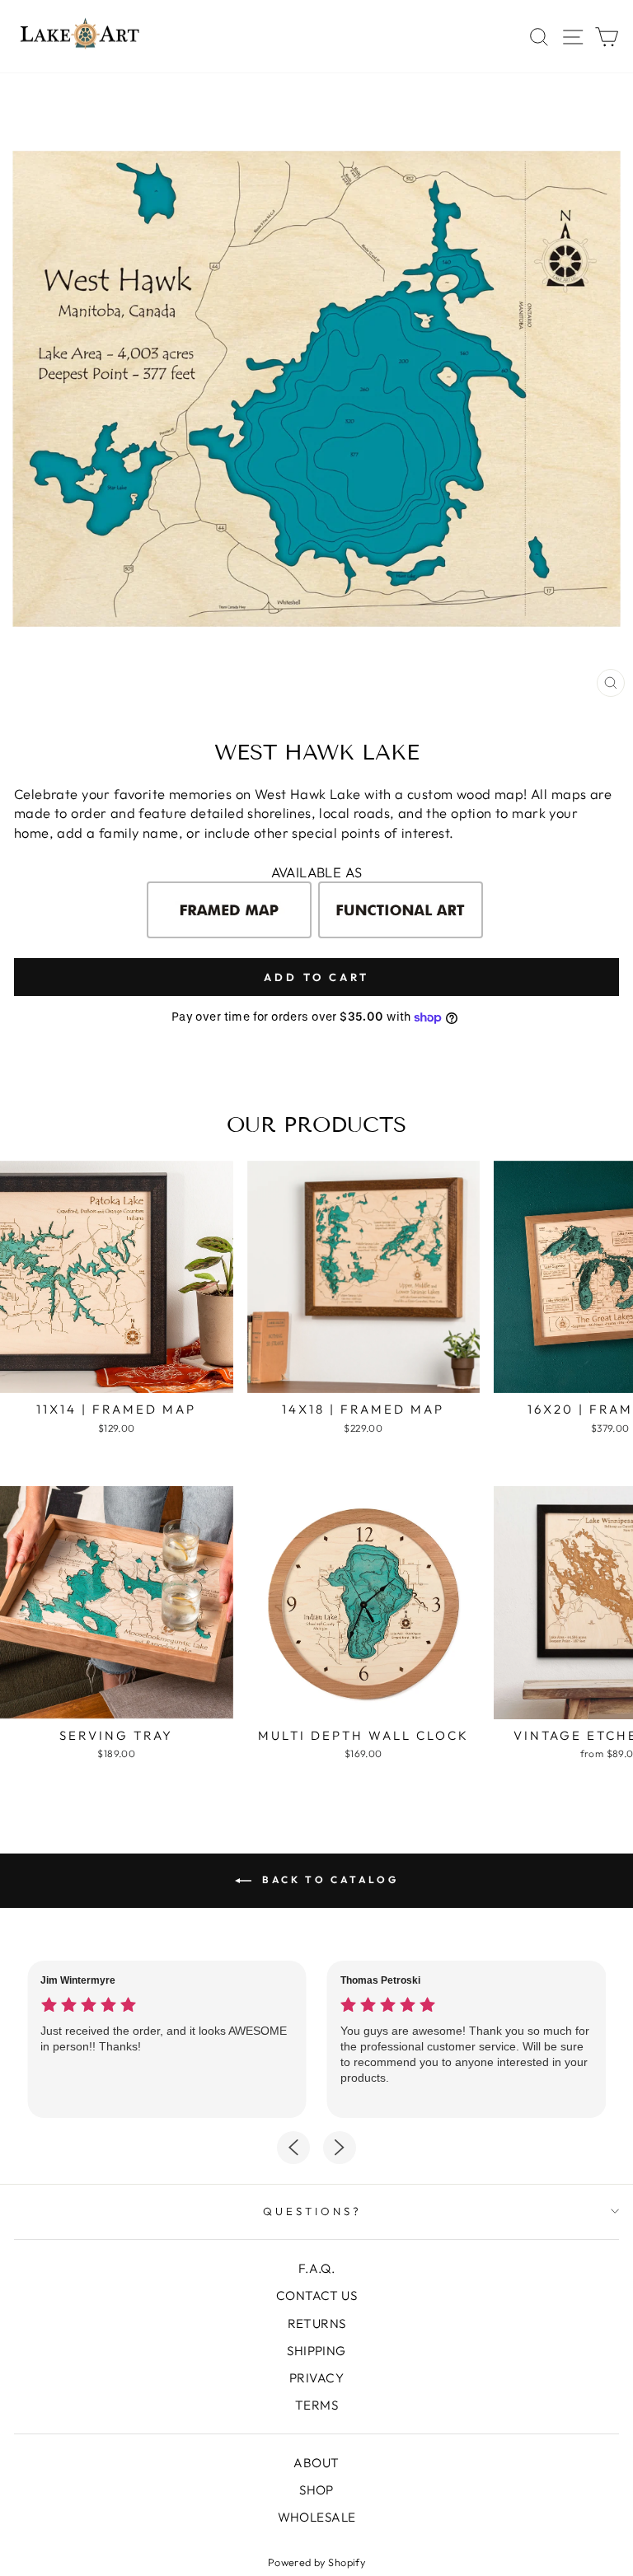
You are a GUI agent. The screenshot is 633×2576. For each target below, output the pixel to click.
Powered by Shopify (316, 2562)
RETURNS (317, 2324)
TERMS (316, 2405)
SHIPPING (316, 2351)
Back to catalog (328, 1879)
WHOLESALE (317, 2517)
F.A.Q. (316, 2268)
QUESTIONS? (312, 2211)
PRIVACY (316, 2378)
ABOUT (316, 2463)
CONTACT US (316, 2295)
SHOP (316, 2490)
